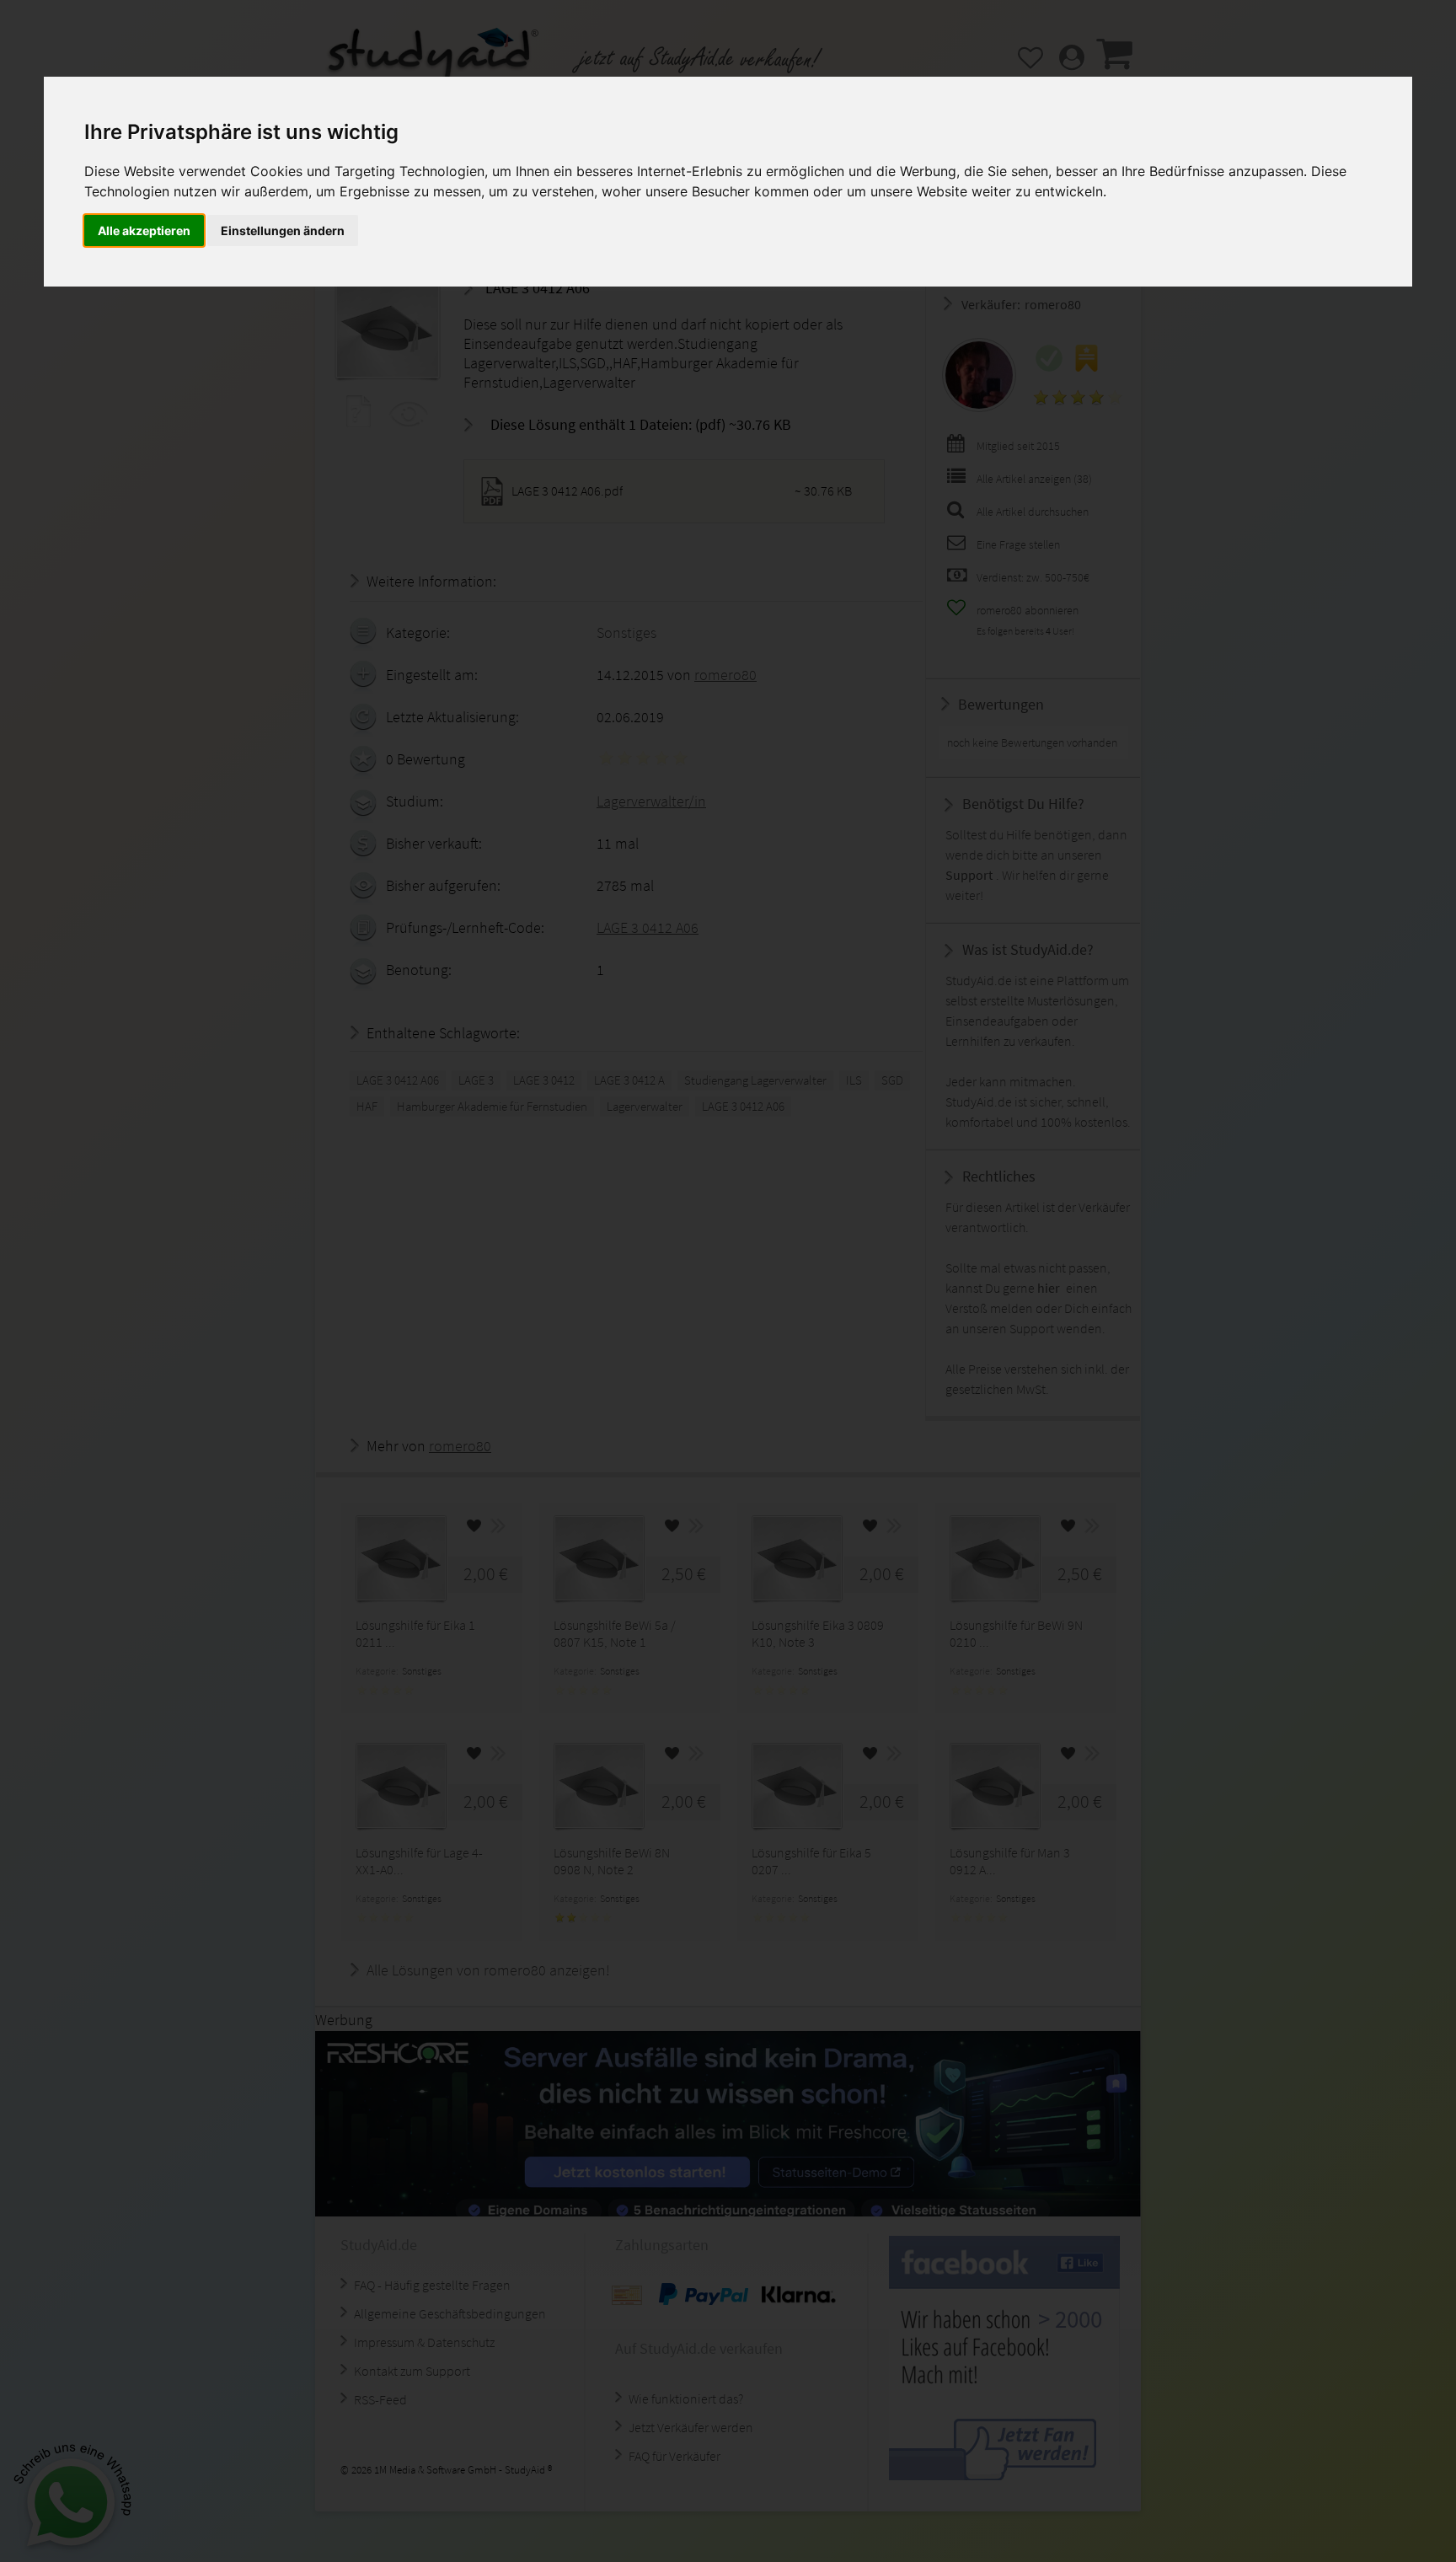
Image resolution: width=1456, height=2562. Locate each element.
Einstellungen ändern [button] (283, 230)
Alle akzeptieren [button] (144, 230)
